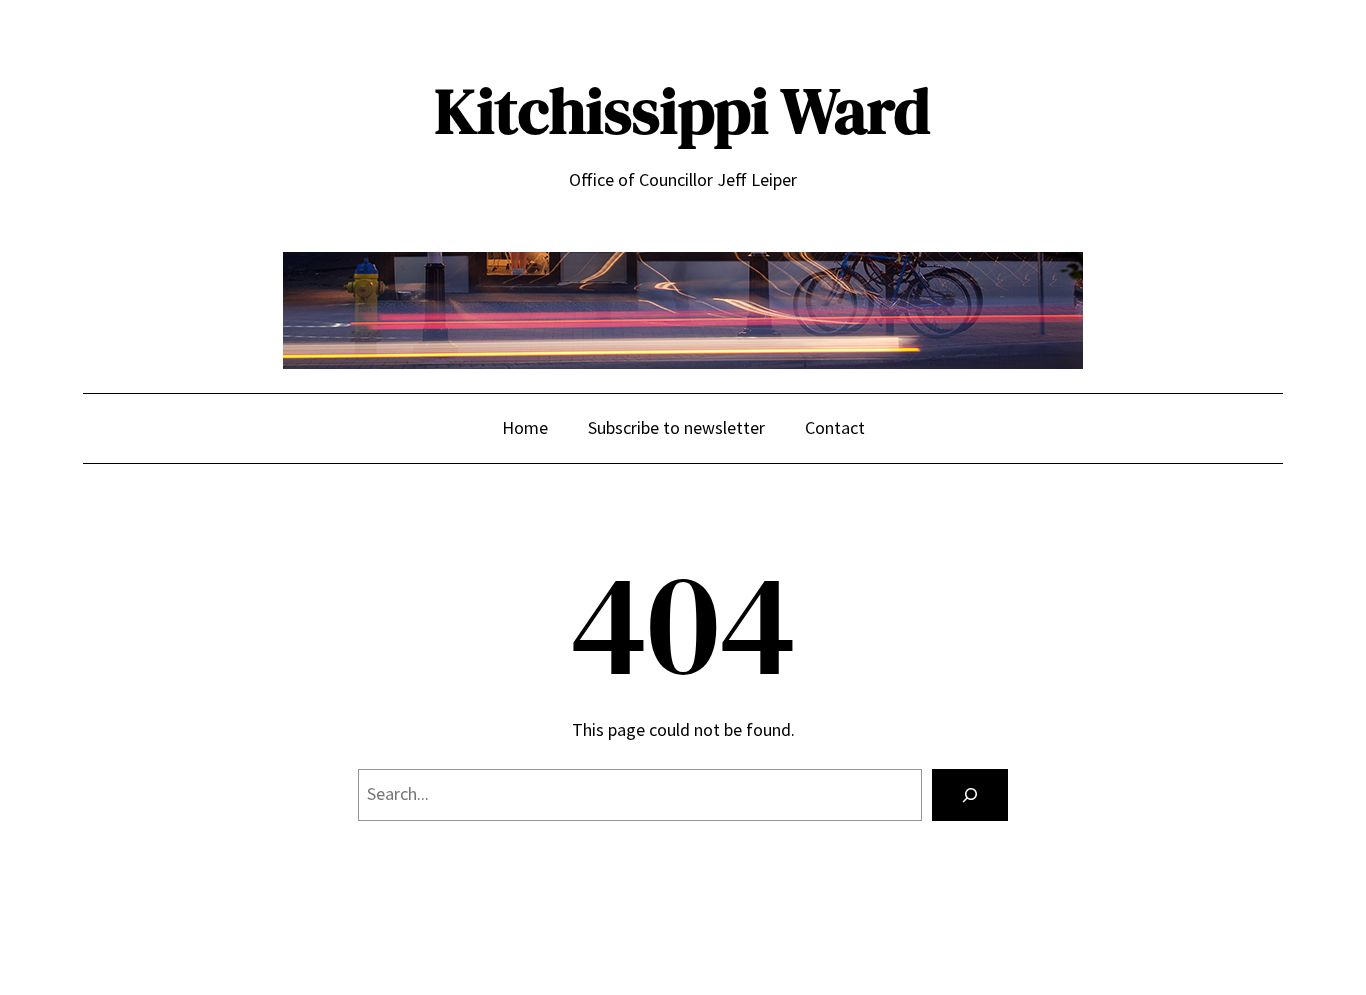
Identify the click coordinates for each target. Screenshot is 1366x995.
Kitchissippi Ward (683, 110)
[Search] (970, 795)
